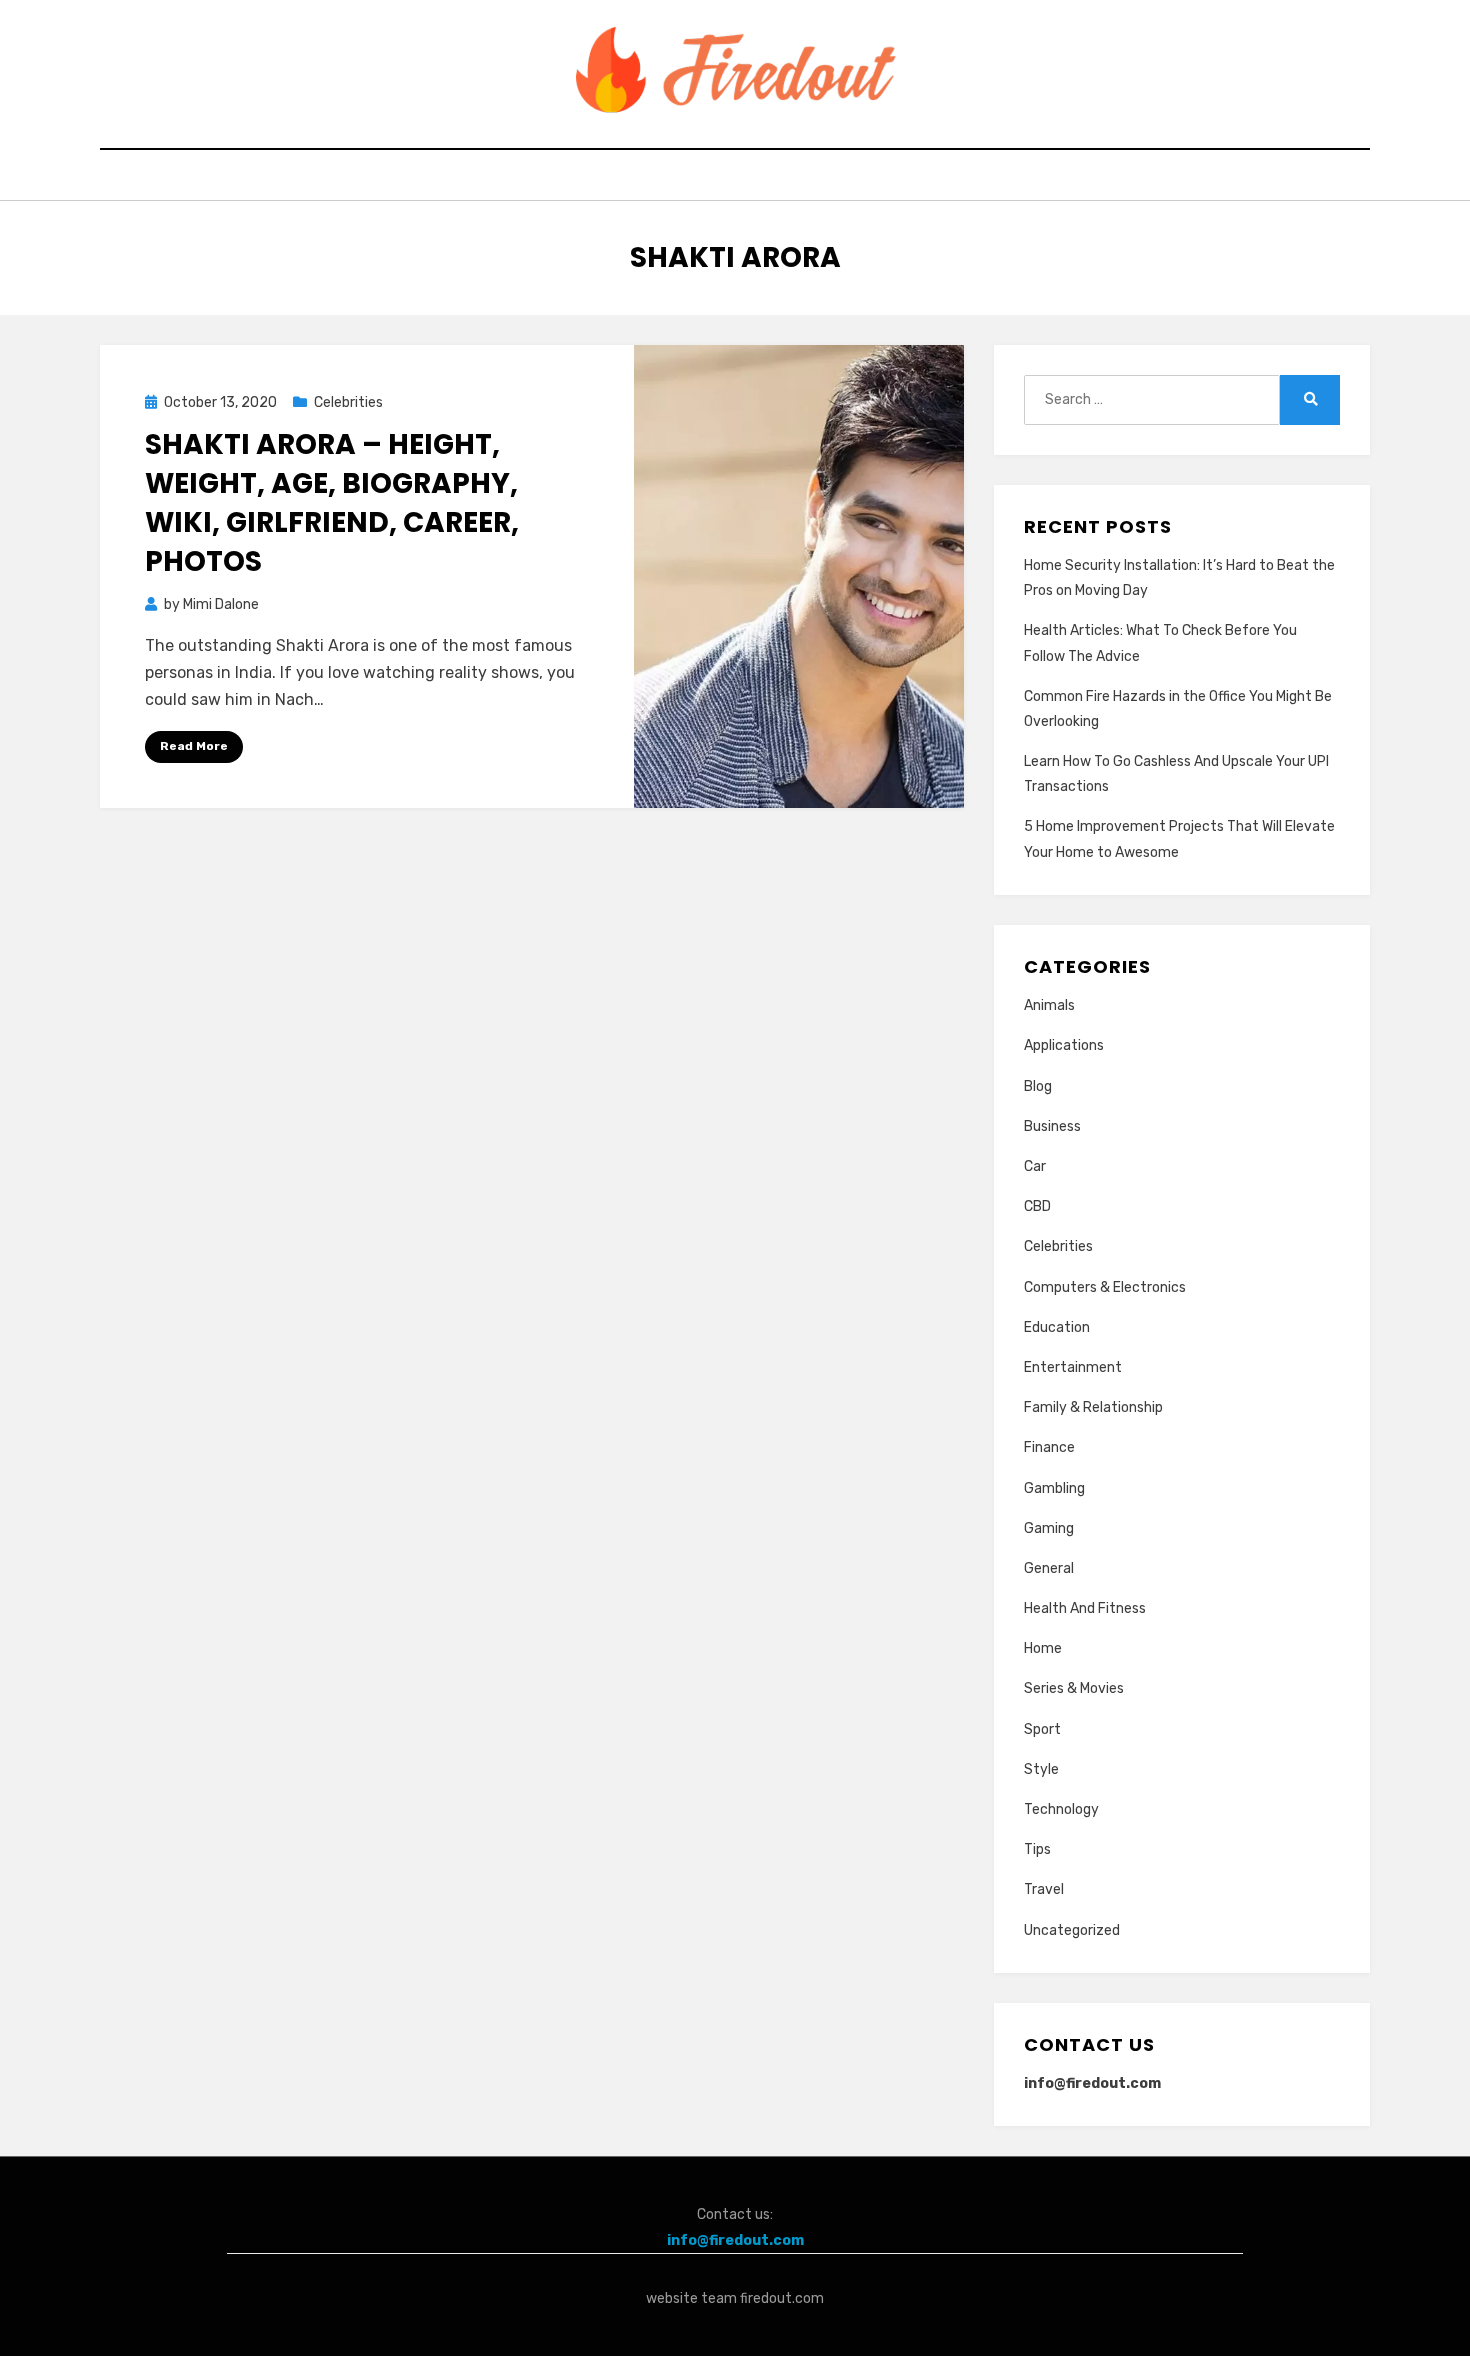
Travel (1044, 1889)
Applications (1064, 1045)
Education (1057, 1327)
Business (1052, 1126)
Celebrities (348, 402)
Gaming (1049, 1528)
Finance (1049, 1447)
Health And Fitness (1085, 1608)
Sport (1042, 1729)
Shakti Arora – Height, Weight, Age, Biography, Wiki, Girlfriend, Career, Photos (332, 503)
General (1049, 1568)
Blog (1038, 1086)
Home (1043, 1648)
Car (1035, 1166)
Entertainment (1073, 1367)
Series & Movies (1074, 1688)
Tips (1037, 1849)
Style (1041, 1769)
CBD (1037, 1206)
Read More (194, 746)
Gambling (1054, 1488)
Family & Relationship (1093, 1407)
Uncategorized (1072, 1930)
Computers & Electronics (1105, 1287)
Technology (1061, 1809)
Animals (1049, 1005)
